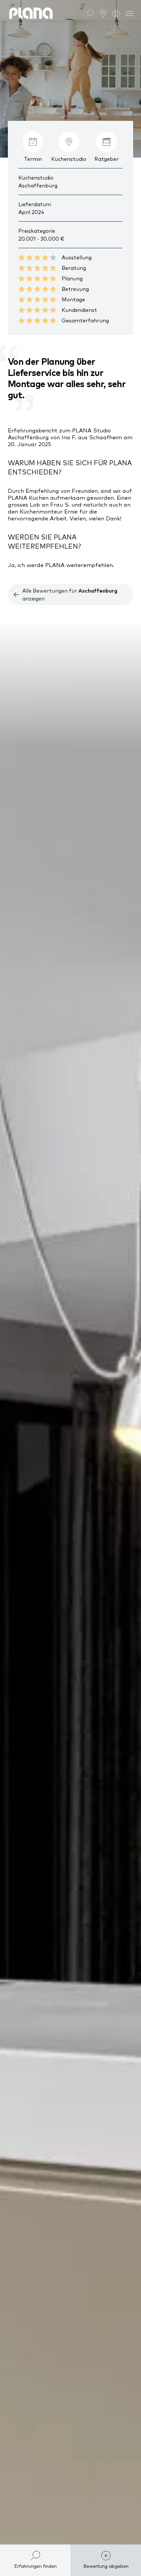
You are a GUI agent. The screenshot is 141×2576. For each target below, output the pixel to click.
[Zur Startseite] (31, 13)
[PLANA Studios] (103, 13)
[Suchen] (90, 13)
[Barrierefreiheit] (116, 13)
